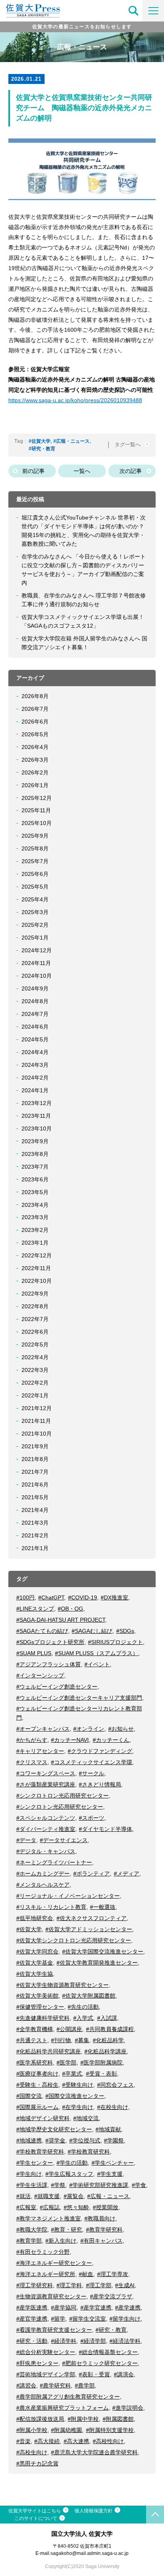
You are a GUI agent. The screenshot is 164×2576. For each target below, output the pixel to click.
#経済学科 (64, 2341)
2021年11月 (36, 1421)
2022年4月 (35, 1357)
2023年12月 (37, 1103)
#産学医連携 (32, 2308)
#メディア (127, 1874)
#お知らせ (121, 1729)
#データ (26, 1840)
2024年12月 (37, 950)
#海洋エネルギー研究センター (54, 2263)
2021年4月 (35, 1510)
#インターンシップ (40, 1675)
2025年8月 (35, 848)
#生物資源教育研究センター (51, 2296)
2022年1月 (35, 1395)
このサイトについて (36, 2518)
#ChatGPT (51, 1597)
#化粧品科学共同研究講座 (49, 2051)
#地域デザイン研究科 (43, 2118)
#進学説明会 (128, 2408)
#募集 (82, 2040)
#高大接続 (47, 2441)
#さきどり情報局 (100, 1784)
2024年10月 (37, 976)
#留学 (58, 2319)
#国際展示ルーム (37, 2107)
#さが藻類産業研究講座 (46, 1784)
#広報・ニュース (71, 441)
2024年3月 (35, 1065)
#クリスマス (32, 1762)
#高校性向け (108, 2441)
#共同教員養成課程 (110, 2029)
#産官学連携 (32, 2319)
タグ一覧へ (128, 445)
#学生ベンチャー (113, 2163)
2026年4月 (35, 747)
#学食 (139, 2185)
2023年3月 (35, 1217)
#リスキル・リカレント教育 (51, 1907)
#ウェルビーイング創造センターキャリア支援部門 (79, 1698)
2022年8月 (35, 1306)
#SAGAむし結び (92, 1631)
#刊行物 (61, 2040)
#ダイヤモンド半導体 (105, 1829)
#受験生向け (78, 2085)
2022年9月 (35, 1294)
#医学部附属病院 (102, 2062)
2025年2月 (35, 925)
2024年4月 (35, 1052)
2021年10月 (37, 1434)
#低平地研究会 (35, 1918)
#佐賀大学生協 (35, 1974)
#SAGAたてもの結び (42, 1631)
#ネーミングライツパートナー (54, 1862)
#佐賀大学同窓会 (37, 1951)
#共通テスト (32, 2040)
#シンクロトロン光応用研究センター (62, 1796)
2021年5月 (35, 1497)
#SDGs (125, 1631)
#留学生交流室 (88, 2319)
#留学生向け (125, 2319)
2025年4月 (35, 899)
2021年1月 (35, 1548)
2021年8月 (35, 1459)
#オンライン (89, 1729)
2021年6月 (35, 1485)
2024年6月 (35, 1027)
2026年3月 (35, 760)
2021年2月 (35, 1535)
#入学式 (83, 2018)
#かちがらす (32, 1740)
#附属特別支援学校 (110, 2430)
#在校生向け (113, 2107)
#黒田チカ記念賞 (37, 2463)
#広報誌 (50, 2207)
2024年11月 (36, 963)
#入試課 (107, 2018)
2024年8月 (35, 1001)
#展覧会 (74, 2196)
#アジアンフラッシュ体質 (49, 1664)
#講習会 (26, 2385)
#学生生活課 (32, 2185)
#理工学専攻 (113, 2274)
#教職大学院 (32, 2230)
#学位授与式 (85, 2140)
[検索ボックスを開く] (134, 11)
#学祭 (58, 2185)
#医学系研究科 (35, 2062)
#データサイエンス (64, 1840)
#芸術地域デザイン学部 (46, 2374)
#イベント (97, 1664)
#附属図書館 (118, 2419)
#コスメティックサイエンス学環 (92, 1762)
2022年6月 (35, 1332)
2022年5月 (35, 1344)
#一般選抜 (103, 1907)
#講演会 (124, 2374)
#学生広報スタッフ (69, 2174)
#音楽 (23, 2441)
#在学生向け (78, 2107)
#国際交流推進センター (75, 2096)
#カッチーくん (111, 1740)
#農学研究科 (55, 2385)
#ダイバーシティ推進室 (46, 1829)
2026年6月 (35, 722)
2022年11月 (36, 1268)
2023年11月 (36, 1116)
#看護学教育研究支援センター (54, 2330)
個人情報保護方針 (94, 2511)
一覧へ (82, 471)
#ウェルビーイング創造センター (57, 1687)
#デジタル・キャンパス (46, 1851)
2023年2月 (35, 1230)
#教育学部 (29, 2241)
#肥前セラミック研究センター (100, 2363)
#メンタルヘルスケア (43, 1885)
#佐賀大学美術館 (37, 1996)
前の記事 (33, 471)
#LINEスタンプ (35, 1609)
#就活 (23, 2196)
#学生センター (35, 2163)
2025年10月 (37, 823)
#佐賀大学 (40, 441)
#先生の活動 (83, 2007)
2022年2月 (35, 1383)
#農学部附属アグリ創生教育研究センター (68, 2397)
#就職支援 (47, 2196)
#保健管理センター (40, 2007)
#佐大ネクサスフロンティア (92, 1918)
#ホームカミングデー (43, 1874)
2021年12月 (37, 1408)
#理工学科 (69, 2285)
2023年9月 (35, 1141)
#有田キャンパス (102, 2241)
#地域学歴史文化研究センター (54, 2129)
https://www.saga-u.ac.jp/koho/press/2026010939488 (75, 400)
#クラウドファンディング (100, 1751)
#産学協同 (64, 2308)
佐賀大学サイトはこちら (35, 2511)
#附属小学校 (32, 2430)
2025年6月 (35, 874)
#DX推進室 (114, 1597)
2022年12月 (37, 1255)
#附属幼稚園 (66, 2430)
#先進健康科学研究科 (43, 2018)
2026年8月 (35, 696)
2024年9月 (35, 988)
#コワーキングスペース (46, 1773)
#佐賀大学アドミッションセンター (89, 1929)
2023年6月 (35, 1179)
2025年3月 (35, 912)
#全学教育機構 (35, 2029)
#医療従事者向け (37, 2074)
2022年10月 (37, 1281)
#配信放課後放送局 (40, 2419)
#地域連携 (29, 2140)
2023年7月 (35, 1167)
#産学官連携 (96, 2308)
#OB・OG (70, 1609)
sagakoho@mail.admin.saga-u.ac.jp (90, 2553)
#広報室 (26, 2207)
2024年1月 (35, 1090)
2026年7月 (35, 709)
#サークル (92, 1773)
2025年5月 (35, 887)
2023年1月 (35, 1243)
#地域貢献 (108, 2129)
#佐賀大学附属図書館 (89, 1996)
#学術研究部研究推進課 (99, 2185)
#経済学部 (93, 2341)
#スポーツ (92, 1818)
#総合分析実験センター (46, 2352)
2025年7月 (35, 861)
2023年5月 (35, 1192)
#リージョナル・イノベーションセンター (68, 1896)
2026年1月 (35, 785)
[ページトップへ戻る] (155, 2515)
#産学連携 (128, 2308)
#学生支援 (110, 2174)
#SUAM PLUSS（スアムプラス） (97, 1653)
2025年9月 (35, 836)
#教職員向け (100, 2218)
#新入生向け (61, 2241)
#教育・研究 (66, 2230)
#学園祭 (114, 2140)
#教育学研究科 (104, 2230)
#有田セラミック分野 (43, 2252)
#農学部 (85, 2385)
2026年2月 (35, 772)
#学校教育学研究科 (40, 2152)
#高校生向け (32, 2452)
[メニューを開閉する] (153, 11)
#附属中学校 (83, 2419)
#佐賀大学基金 (35, 1963)
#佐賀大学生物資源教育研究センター (62, 1985)
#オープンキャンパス (43, 1729)
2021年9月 (35, 1446)
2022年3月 (35, 1370)
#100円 (25, 1597)
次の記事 (131, 471)
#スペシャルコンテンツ (46, 1818)
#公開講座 (69, 2029)
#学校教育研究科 (89, 2152)
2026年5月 (35, 734)
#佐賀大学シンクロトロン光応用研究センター (74, 1940)
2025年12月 (37, 798)
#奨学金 (55, 2140)
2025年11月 (36, 810)
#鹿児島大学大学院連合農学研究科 (94, 2452)
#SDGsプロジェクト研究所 (50, 1642)
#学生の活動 (72, 2163)
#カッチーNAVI (70, 1740)
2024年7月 (35, 1014)
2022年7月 (35, 1319)
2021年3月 (35, 1523)
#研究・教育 (42, 449)
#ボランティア (92, 1874)
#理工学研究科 (35, 2285)
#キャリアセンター (40, 1751)
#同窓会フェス (115, 2085)
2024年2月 (35, 1078)
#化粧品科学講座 (105, 2051)
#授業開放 (105, 2207)
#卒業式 (72, 2074)
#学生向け (29, 2174)
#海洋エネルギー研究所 (46, 2274)
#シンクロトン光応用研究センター (60, 1807)
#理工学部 (99, 2285)
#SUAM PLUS (34, 1653)
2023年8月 (35, 1154)
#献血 (86, 2274)
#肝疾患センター (37, 2363)
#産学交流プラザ (111, 2296)
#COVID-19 (83, 1597)
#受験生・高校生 (37, 2085)
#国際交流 (29, 2096)
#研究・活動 (32, 2341)
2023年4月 (35, 1205)
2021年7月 (35, 1472)
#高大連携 (76, 2441)
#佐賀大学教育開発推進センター (97, 1963)
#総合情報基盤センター (108, 2352)
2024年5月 (35, 1039)
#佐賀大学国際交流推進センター (103, 1951)
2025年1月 (35, 938)
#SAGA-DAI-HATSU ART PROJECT (61, 1620)
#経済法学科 (125, 2341)
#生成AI (125, 2285)
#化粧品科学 (108, 2040)
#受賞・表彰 (102, 2074)
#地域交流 (86, 2118)
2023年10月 (37, 1128)
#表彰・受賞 (94, 2374)
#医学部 (66, 2062)
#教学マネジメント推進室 (49, 2218)
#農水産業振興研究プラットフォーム (62, 2408)
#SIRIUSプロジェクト (115, 1642)
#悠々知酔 (76, 2207)
